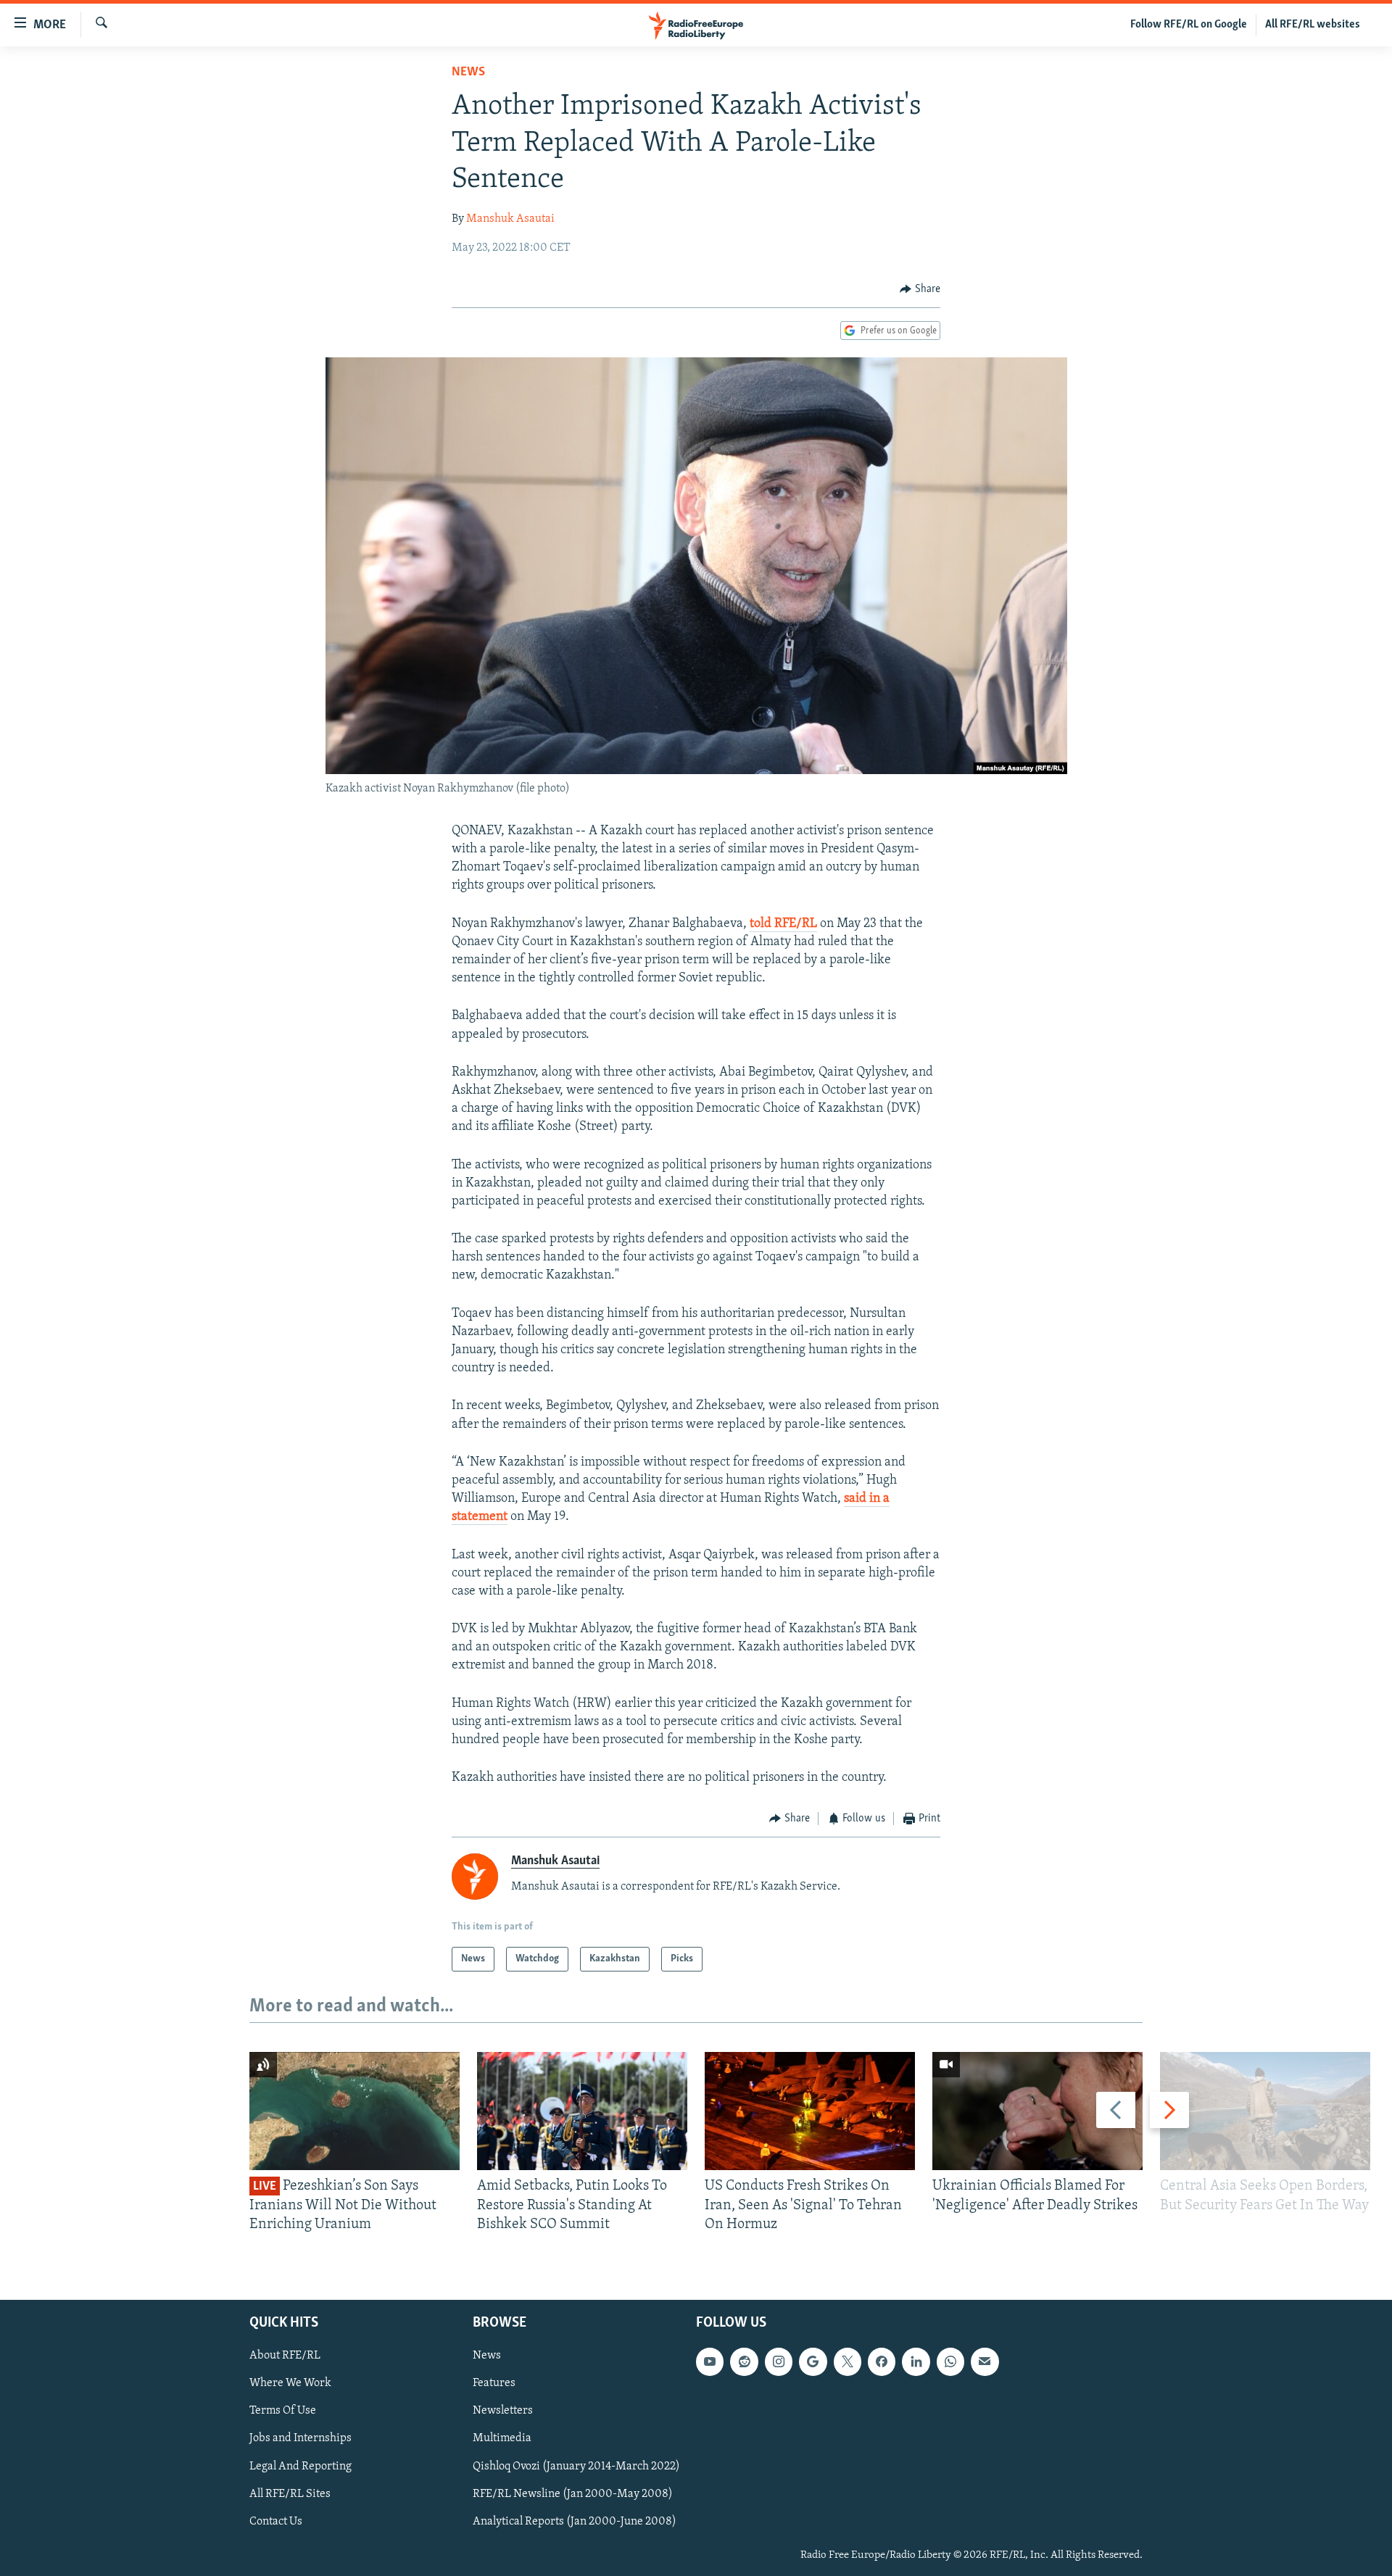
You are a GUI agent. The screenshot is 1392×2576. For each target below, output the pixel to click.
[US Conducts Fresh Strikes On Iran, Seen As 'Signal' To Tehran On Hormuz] (810, 2111)
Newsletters (503, 2411)
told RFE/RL (783, 924)
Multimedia (502, 2439)
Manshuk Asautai (510, 219)
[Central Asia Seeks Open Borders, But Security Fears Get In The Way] (1265, 2111)
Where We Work (290, 2384)
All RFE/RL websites (1313, 25)
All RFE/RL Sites (290, 2494)
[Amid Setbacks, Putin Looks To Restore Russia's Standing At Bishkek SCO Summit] (582, 2111)
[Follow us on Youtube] (710, 2362)
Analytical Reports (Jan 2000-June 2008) (575, 2522)
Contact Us (276, 2522)
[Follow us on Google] (813, 2362)
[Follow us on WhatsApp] (950, 2362)
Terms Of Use (283, 2411)
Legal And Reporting (301, 2467)
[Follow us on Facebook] (882, 2362)
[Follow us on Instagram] (779, 2362)
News (468, 72)
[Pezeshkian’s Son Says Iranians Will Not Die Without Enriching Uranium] (355, 2111)
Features (494, 2384)
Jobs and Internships (301, 2439)
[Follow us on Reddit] (744, 2362)
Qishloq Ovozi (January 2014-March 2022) (576, 2467)
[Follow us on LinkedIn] (916, 2362)
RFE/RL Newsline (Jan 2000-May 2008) (573, 2494)
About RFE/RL (285, 2356)
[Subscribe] (985, 2362)
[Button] (920, 289)
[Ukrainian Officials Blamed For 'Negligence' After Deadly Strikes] (1037, 2111)
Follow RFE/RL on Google (1189, 25)
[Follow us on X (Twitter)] (848, 2362)
